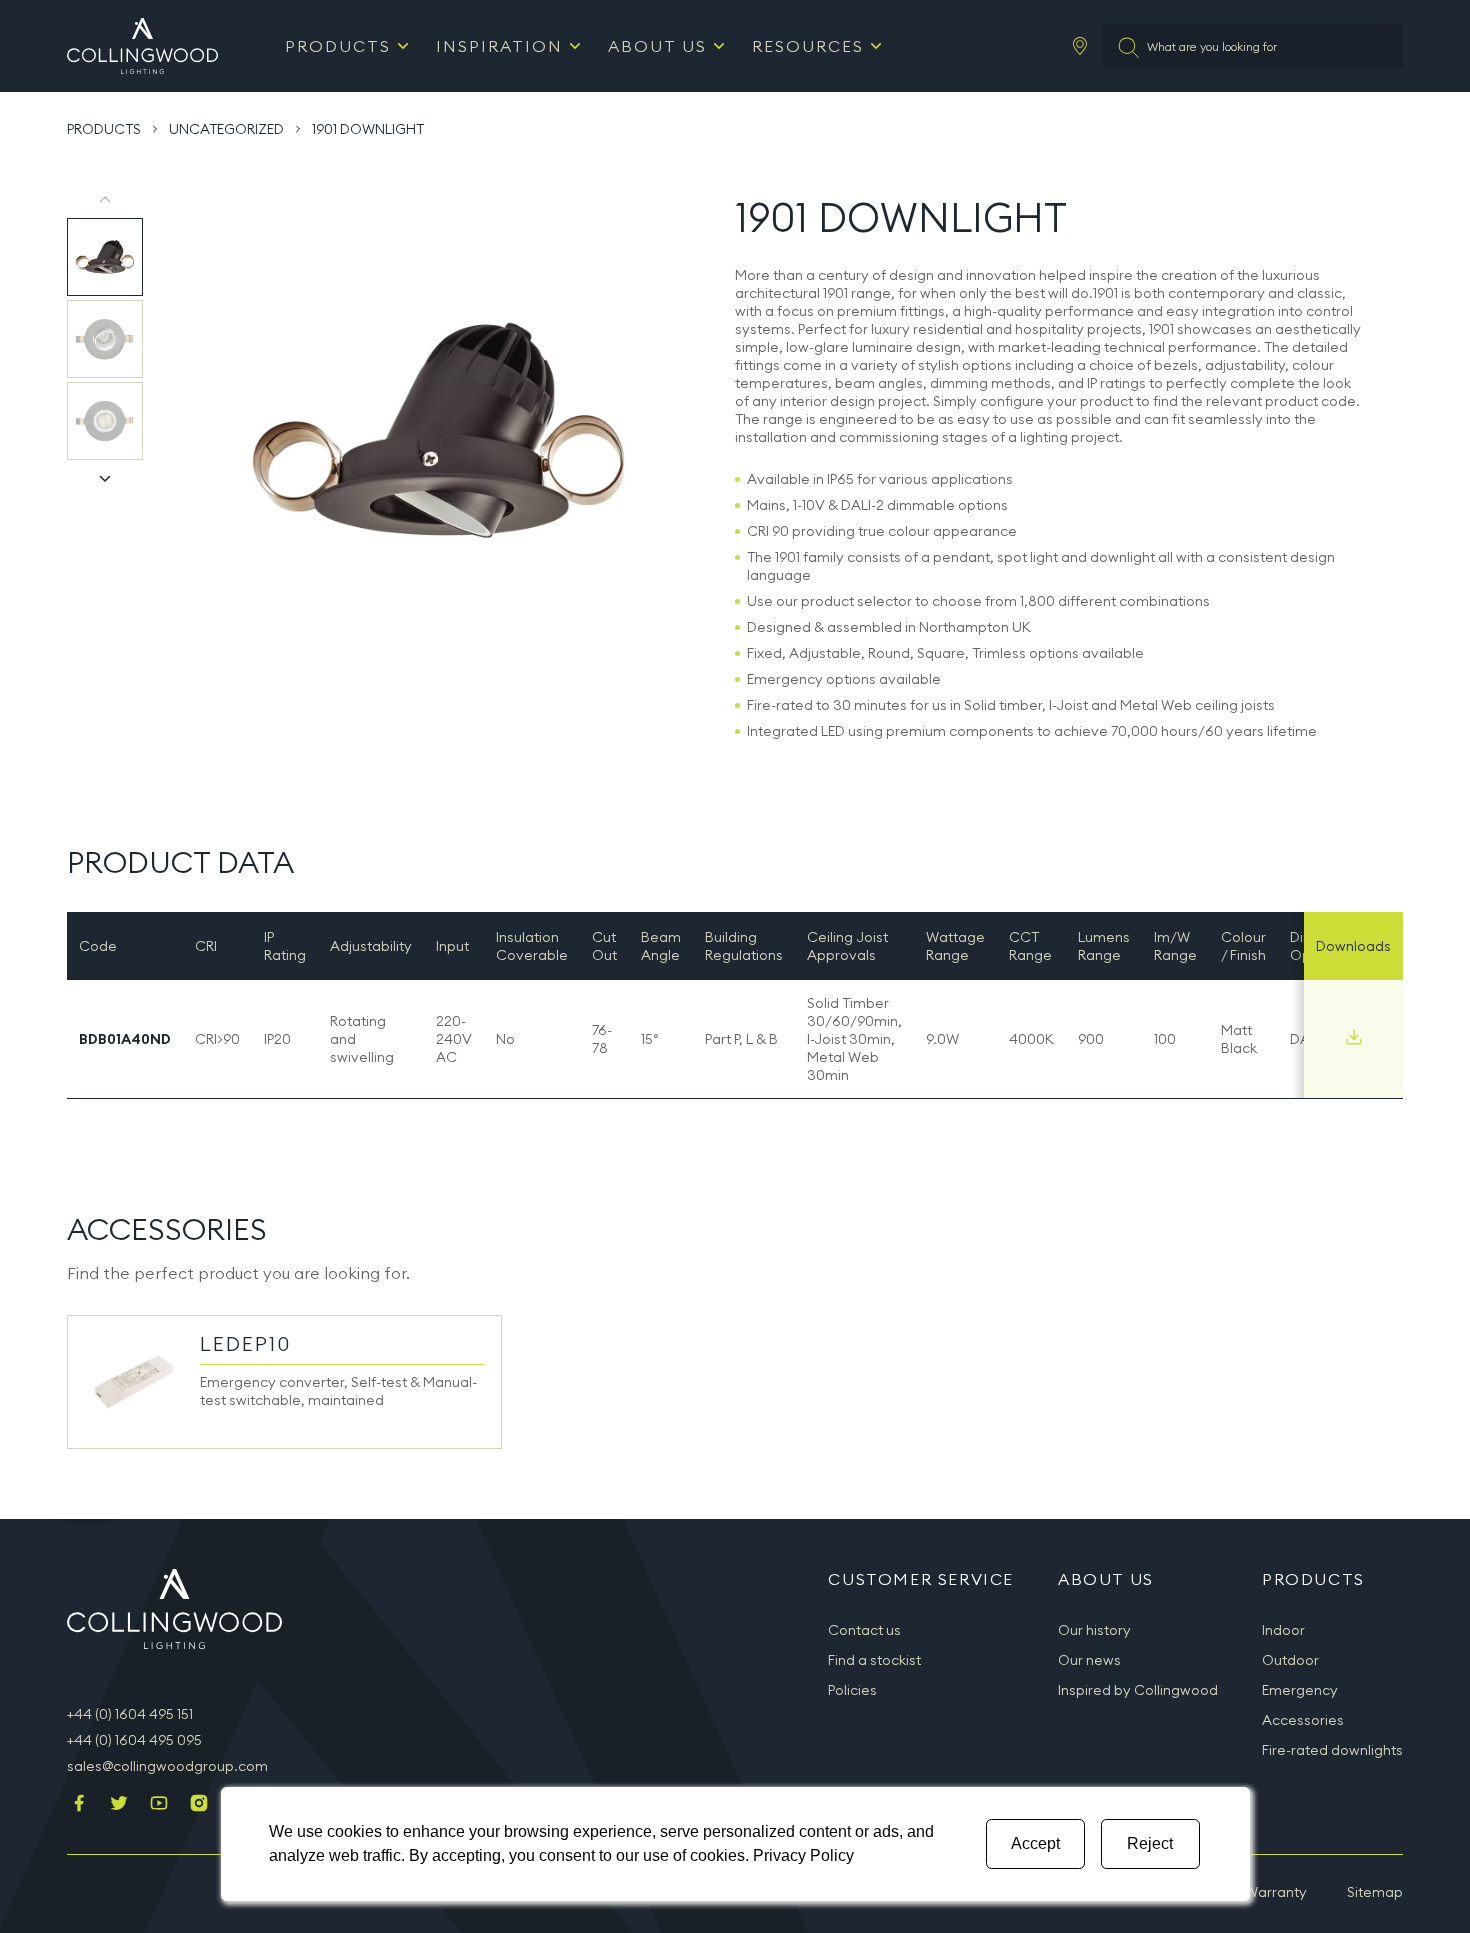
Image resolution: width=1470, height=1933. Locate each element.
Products (338, 46)
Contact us (864, 1630)
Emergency (1300, 1690)
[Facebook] (79, 1805)
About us (657, 46)
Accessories (1303, 1720)
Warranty (1276, 1892)
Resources (808, 46)
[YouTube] (159, 1805)
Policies (852, 1690)
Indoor (1283, 1630)
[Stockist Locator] (1080, 46)
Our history (1094, 1630)
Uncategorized (226, 129)
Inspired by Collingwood (1138, 1690)
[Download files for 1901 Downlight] (1354, 1037)
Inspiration (499, 46)
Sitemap (1375, 1892)
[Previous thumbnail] (105, 200)
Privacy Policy (803, 1855)
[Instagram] (199, 1805)
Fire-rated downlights (1332, 1750)
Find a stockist (874, 1660)
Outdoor (1290, 1660)
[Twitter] (119, 1805)
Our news (1089, 1660)
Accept (1035, 1843)
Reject (1150, 1843)
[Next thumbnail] (105, 478)
